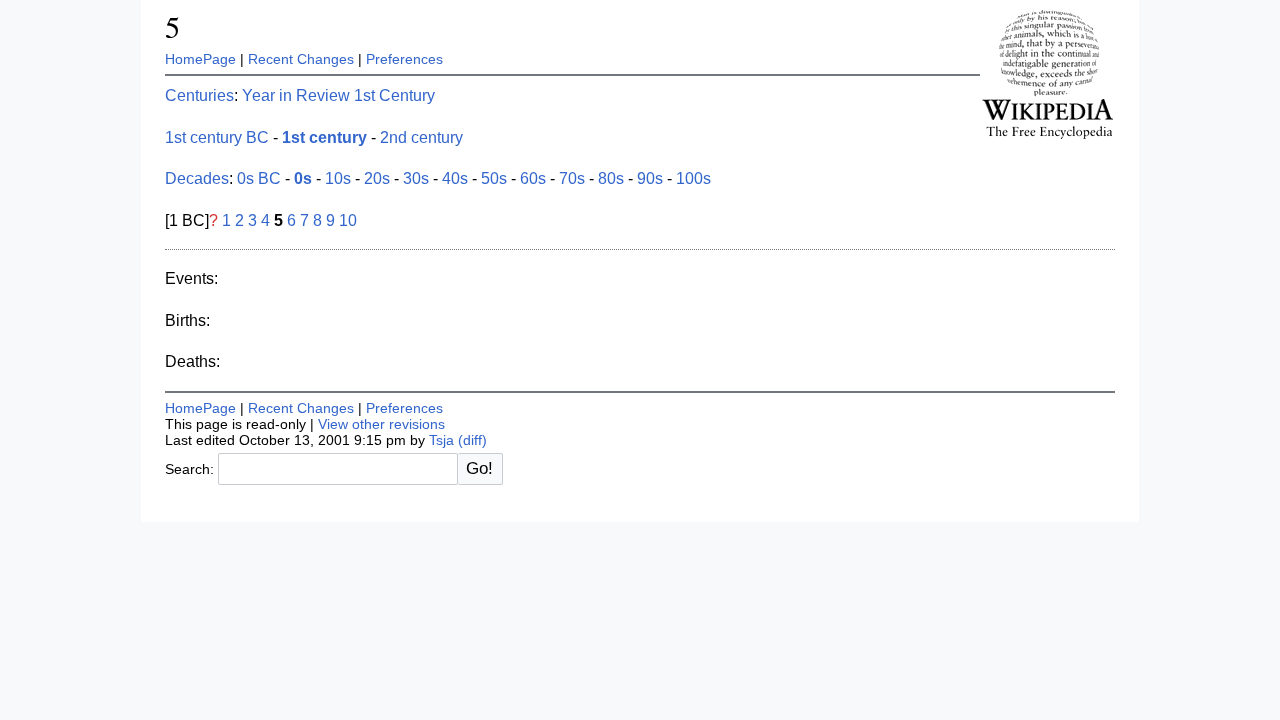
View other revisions (381, 424)
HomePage (200, 59)
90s (650, 178)
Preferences (404, 59)
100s (693, 178)
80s (611, 178)
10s (338, 178)
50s (494, 178)
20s (377, 178)
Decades (197, 178)
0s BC (259, 178)
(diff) (472, 440)
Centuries (199, 95)
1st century (324, 137)
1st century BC (217, 137)
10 (348, 220)
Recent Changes (301, 59)
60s (533, 178)
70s (572, 178)
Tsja (441, 440)
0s (303, 178)
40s (455, 178)
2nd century (421, 137)
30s (416, 178)
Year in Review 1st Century (338, 95)
